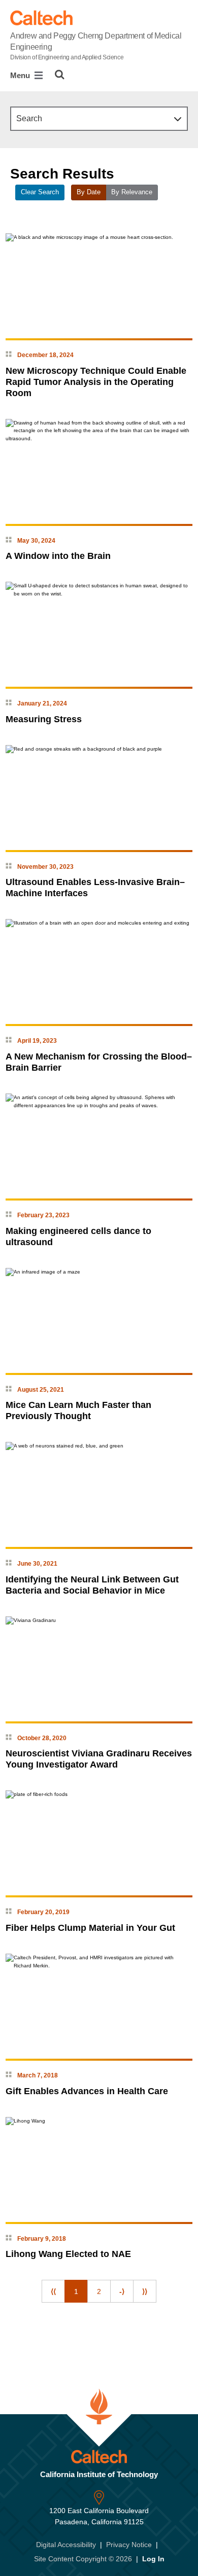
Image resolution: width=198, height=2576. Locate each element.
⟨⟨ (53, 2291)
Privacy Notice (129, 2545)
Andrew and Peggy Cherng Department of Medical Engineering (96, 46)
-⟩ (122, 2291)
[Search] (60, 75)
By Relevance (132, 192)
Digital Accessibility (66, 2545)
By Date (89, 192)
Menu (21, 75)
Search (29, 118)
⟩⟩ (145, 2291)
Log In (153, 2559)
